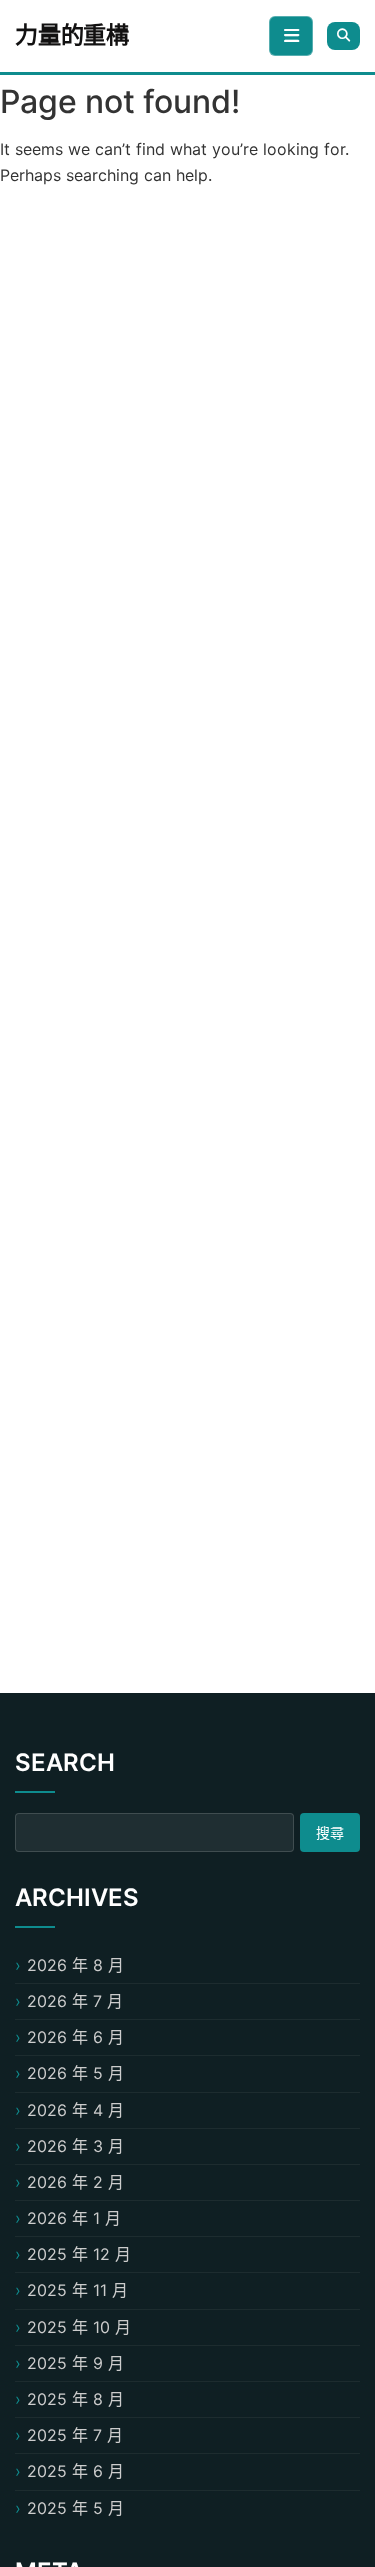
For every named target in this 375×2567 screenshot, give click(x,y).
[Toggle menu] (291, 36)
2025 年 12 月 (79, 2254)
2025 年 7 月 (75, 2435)
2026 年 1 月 (74, 2218)
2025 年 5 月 (75, 2508)
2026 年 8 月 (75, 1965)
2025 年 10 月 (79, 2327)
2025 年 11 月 (77, 2290)
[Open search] (343, 35)
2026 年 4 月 (75, 2110)
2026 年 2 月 (75, 2182)
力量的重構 (72, 35)
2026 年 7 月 (75, 2001)
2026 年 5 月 (75, 2073)
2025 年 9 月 (75, 2363)
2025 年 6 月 (75, 2471)
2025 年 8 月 (75, 2399)
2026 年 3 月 (75, 2146)
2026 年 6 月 (75, 2037)
